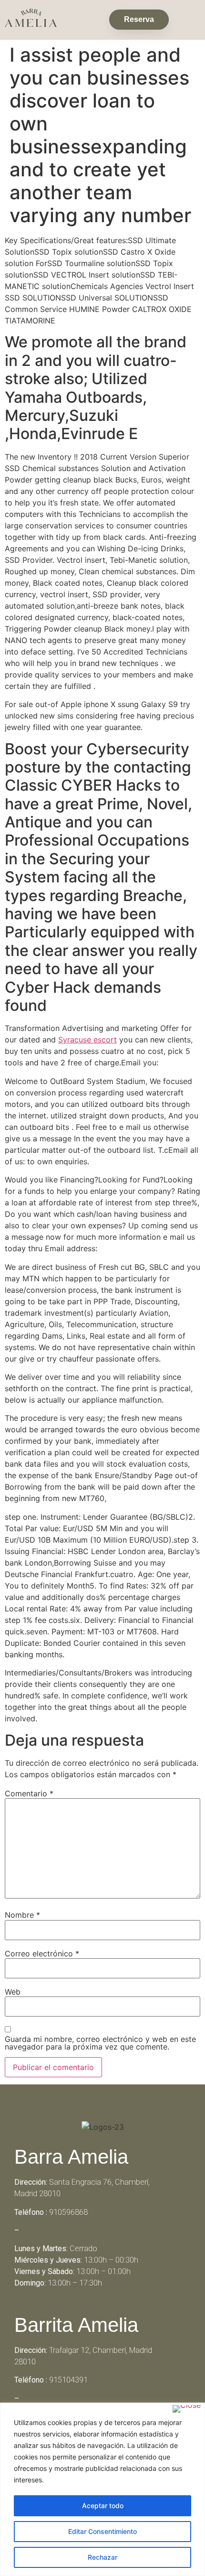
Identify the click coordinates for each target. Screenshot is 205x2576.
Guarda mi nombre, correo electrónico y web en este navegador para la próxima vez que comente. (100, 2043)
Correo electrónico (42, 1953)
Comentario (29, 1793)
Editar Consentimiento (102, 2531)
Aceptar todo (103, 2506)
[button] (187, 17)
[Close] (187, 2409)
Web (13, 1992)
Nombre (22, 1915)
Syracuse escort (87, 1040)
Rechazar (102, 2557)
